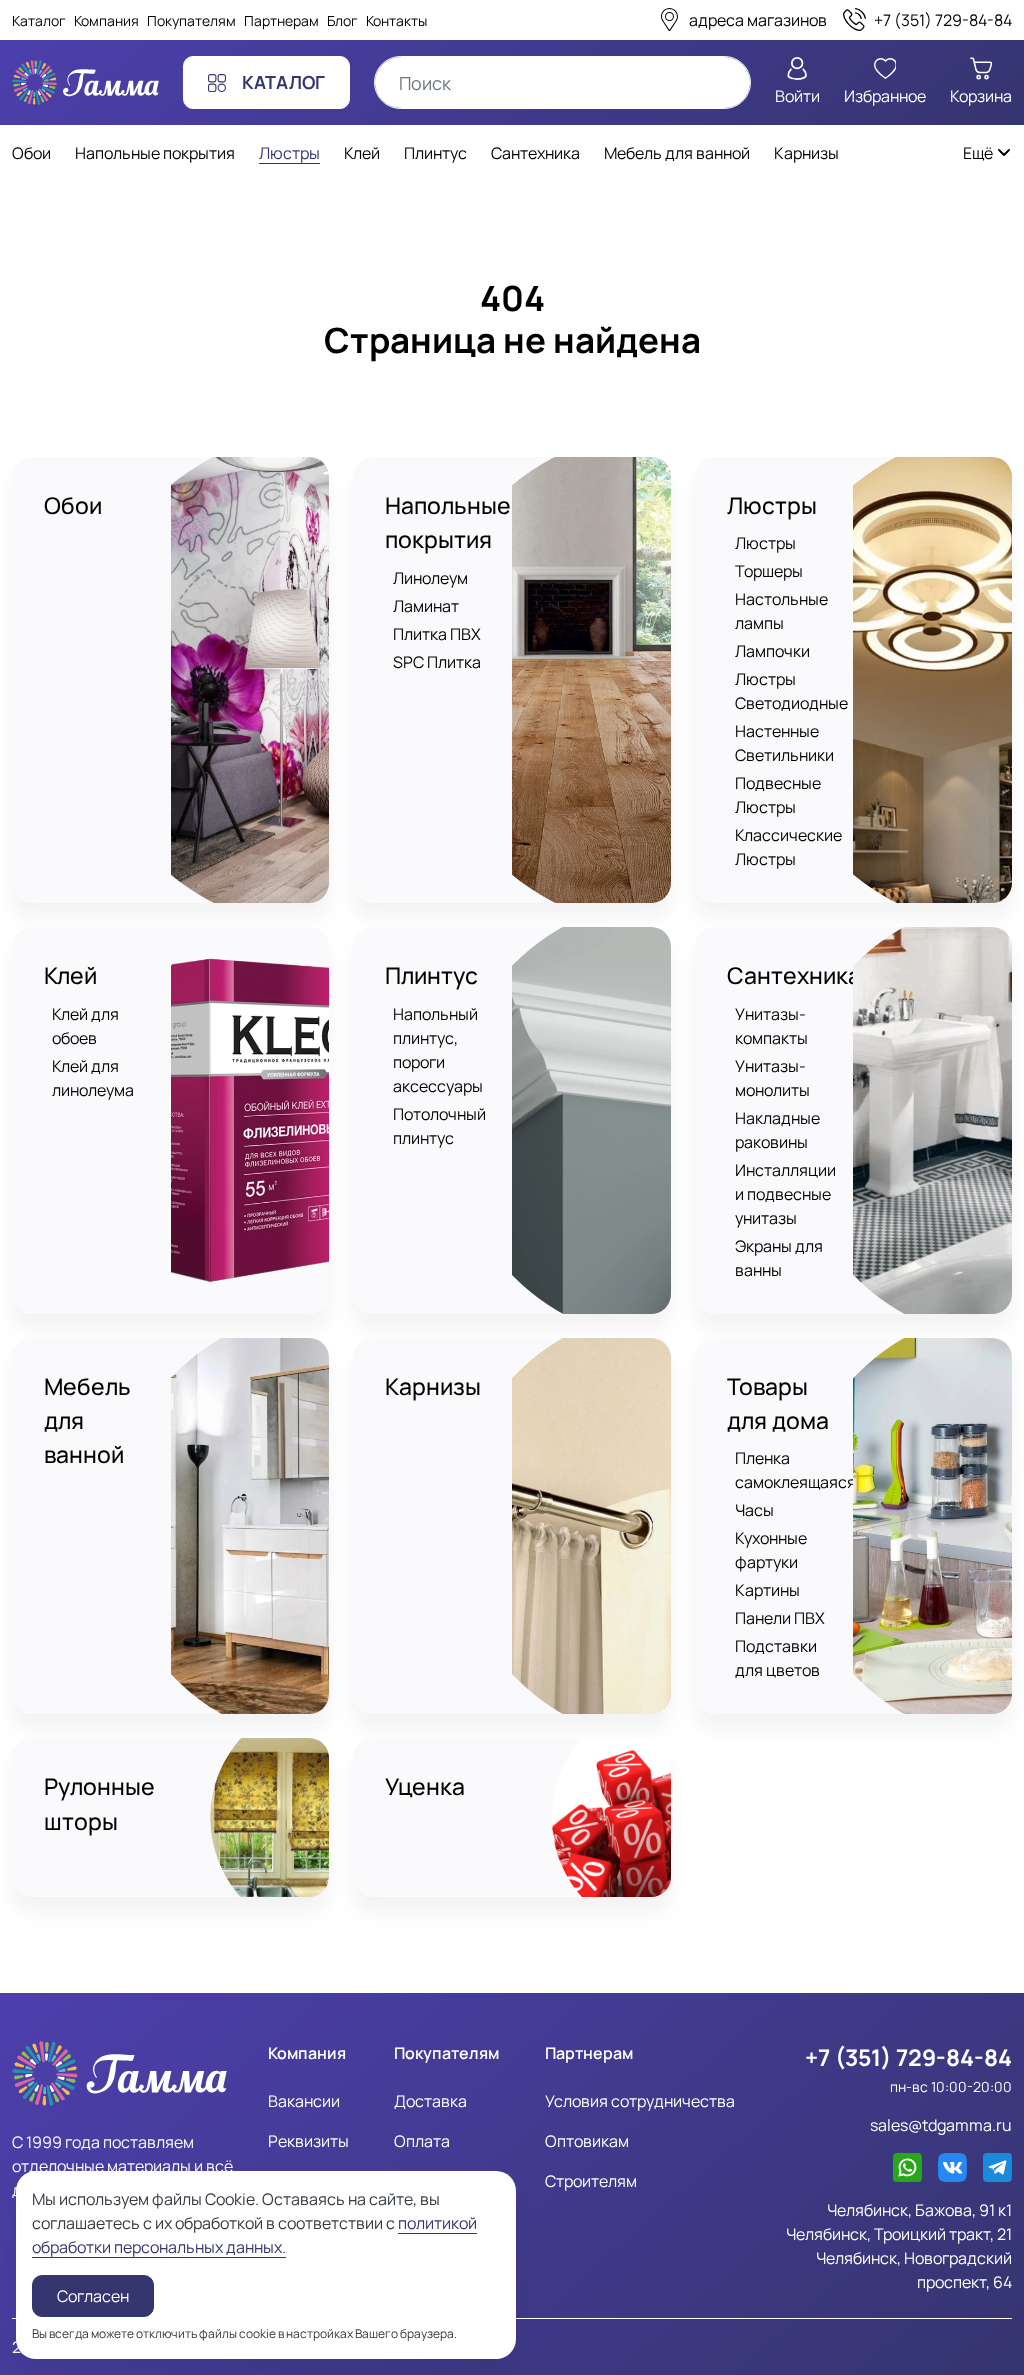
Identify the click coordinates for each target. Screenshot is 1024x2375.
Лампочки (772, 651)
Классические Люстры (788, 847)
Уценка (425, 1786)
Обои (73, 505)
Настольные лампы (781, 611)
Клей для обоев (85, 1026)
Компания (106, 20)
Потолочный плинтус (439, 1126)
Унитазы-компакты (771, 1026)
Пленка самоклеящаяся (795, 1470)
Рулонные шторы (99, 1803)
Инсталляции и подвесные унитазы (785, 1194)
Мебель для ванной (87, 1421)
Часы (754, 1510)
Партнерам (281, 20)
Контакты (396, 20)
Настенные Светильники (784, 743)
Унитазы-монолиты (772, 1078)
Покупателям (191, 20)
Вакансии (304, 2101)
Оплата (422, 2141)
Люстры (772, 505)
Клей (70, 975)
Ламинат (426, 606)
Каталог (39, 20)
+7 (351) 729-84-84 (908, 2057)
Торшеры (769, 571)
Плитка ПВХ (437, 634)
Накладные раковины (777, 1130)
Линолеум (430, 578)
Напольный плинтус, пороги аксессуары (438, 1050)
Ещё (979, 153)
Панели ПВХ (780, 1618)
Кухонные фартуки (771, 1550)
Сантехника (794, 975)
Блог (342, 20)
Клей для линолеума (93, 1078)
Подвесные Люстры (778, 795)
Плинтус (431, 975)
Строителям (591, 2181)
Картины (767, 1590)
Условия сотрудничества (640, 2101)
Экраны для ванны (779, 1258)
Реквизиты (308, 2141)
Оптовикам (587, 2141)
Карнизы (433, 1386)
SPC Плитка (437, 662)
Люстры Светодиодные (791, 691)
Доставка (430, 2101)
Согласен (93, 2296)
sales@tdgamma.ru (941, 2125)
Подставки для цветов (777, 1658)
